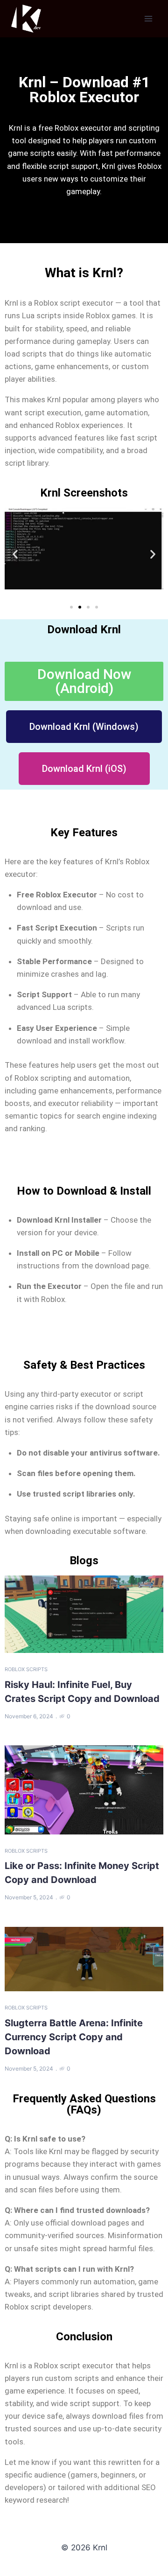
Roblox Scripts (26, 1669)
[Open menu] (148, 18)
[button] (15, 554)
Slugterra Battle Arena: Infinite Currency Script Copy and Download (74, 2037)
